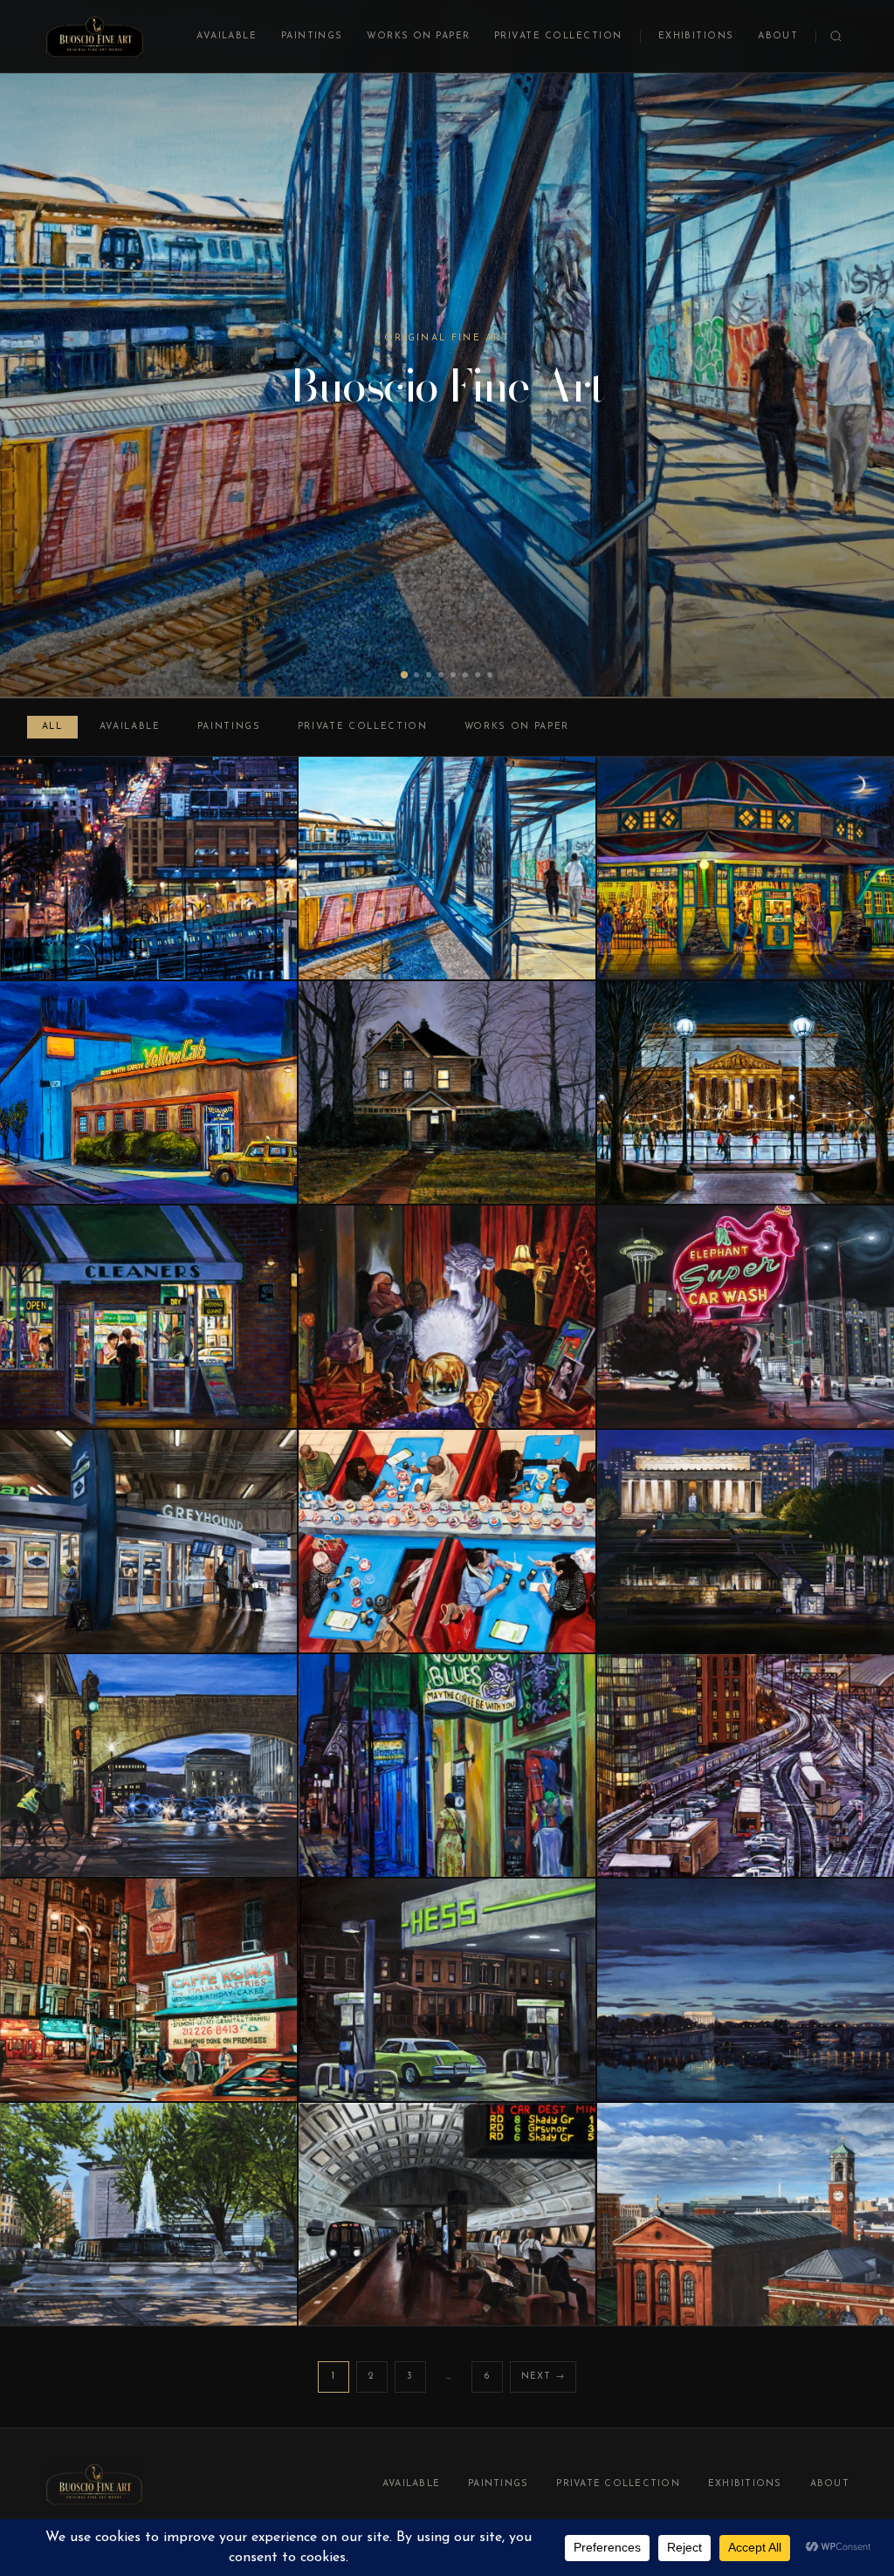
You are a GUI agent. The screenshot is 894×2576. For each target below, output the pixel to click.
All (52, 727)
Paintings (312, 36)
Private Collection (558, 36)
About (778, 36)
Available (227, 36)
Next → (543, 2377)
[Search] (836, 36)
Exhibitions (696, 36)
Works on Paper (419, 36)
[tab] (404, 675)
